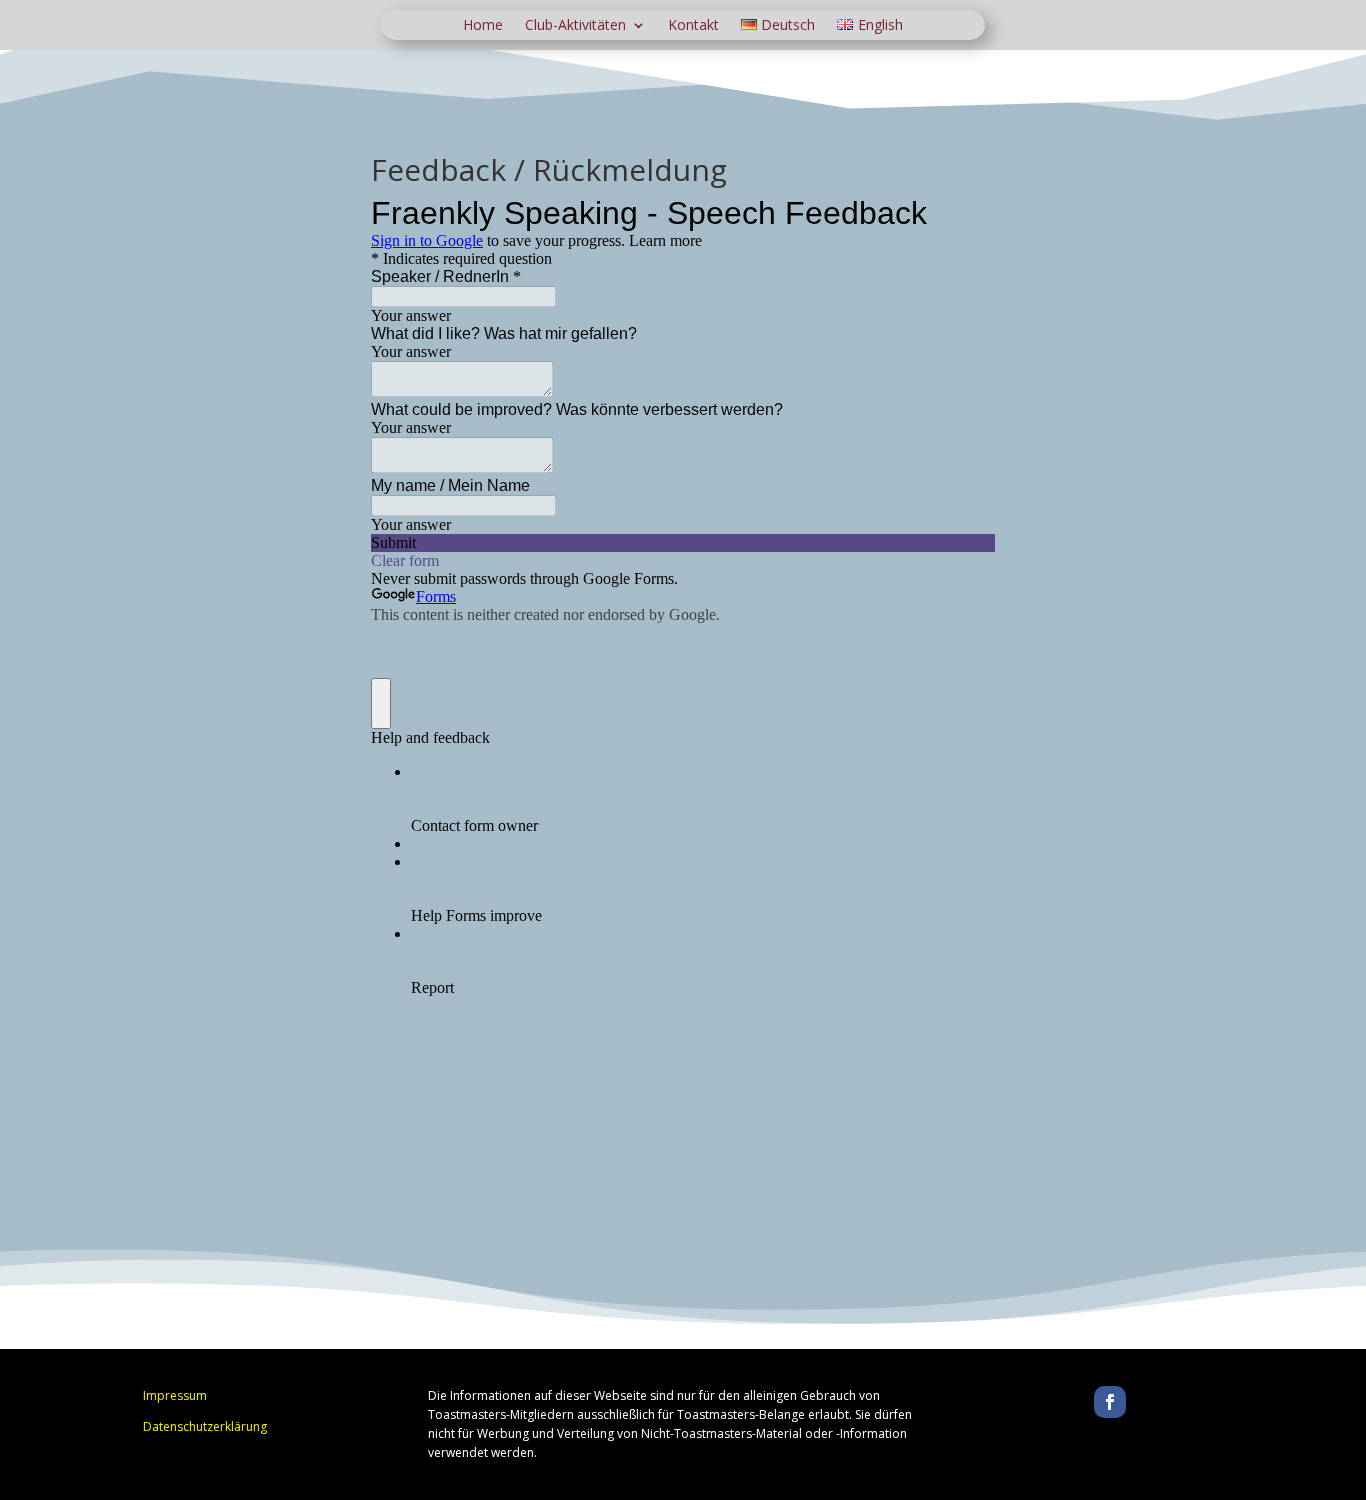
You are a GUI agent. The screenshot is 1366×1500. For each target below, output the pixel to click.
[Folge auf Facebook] (1110, 1402)
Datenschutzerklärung (205, 1426)
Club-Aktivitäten (575, 26)
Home (483, 26)
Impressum (175, 1395)
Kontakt (693, 26)
